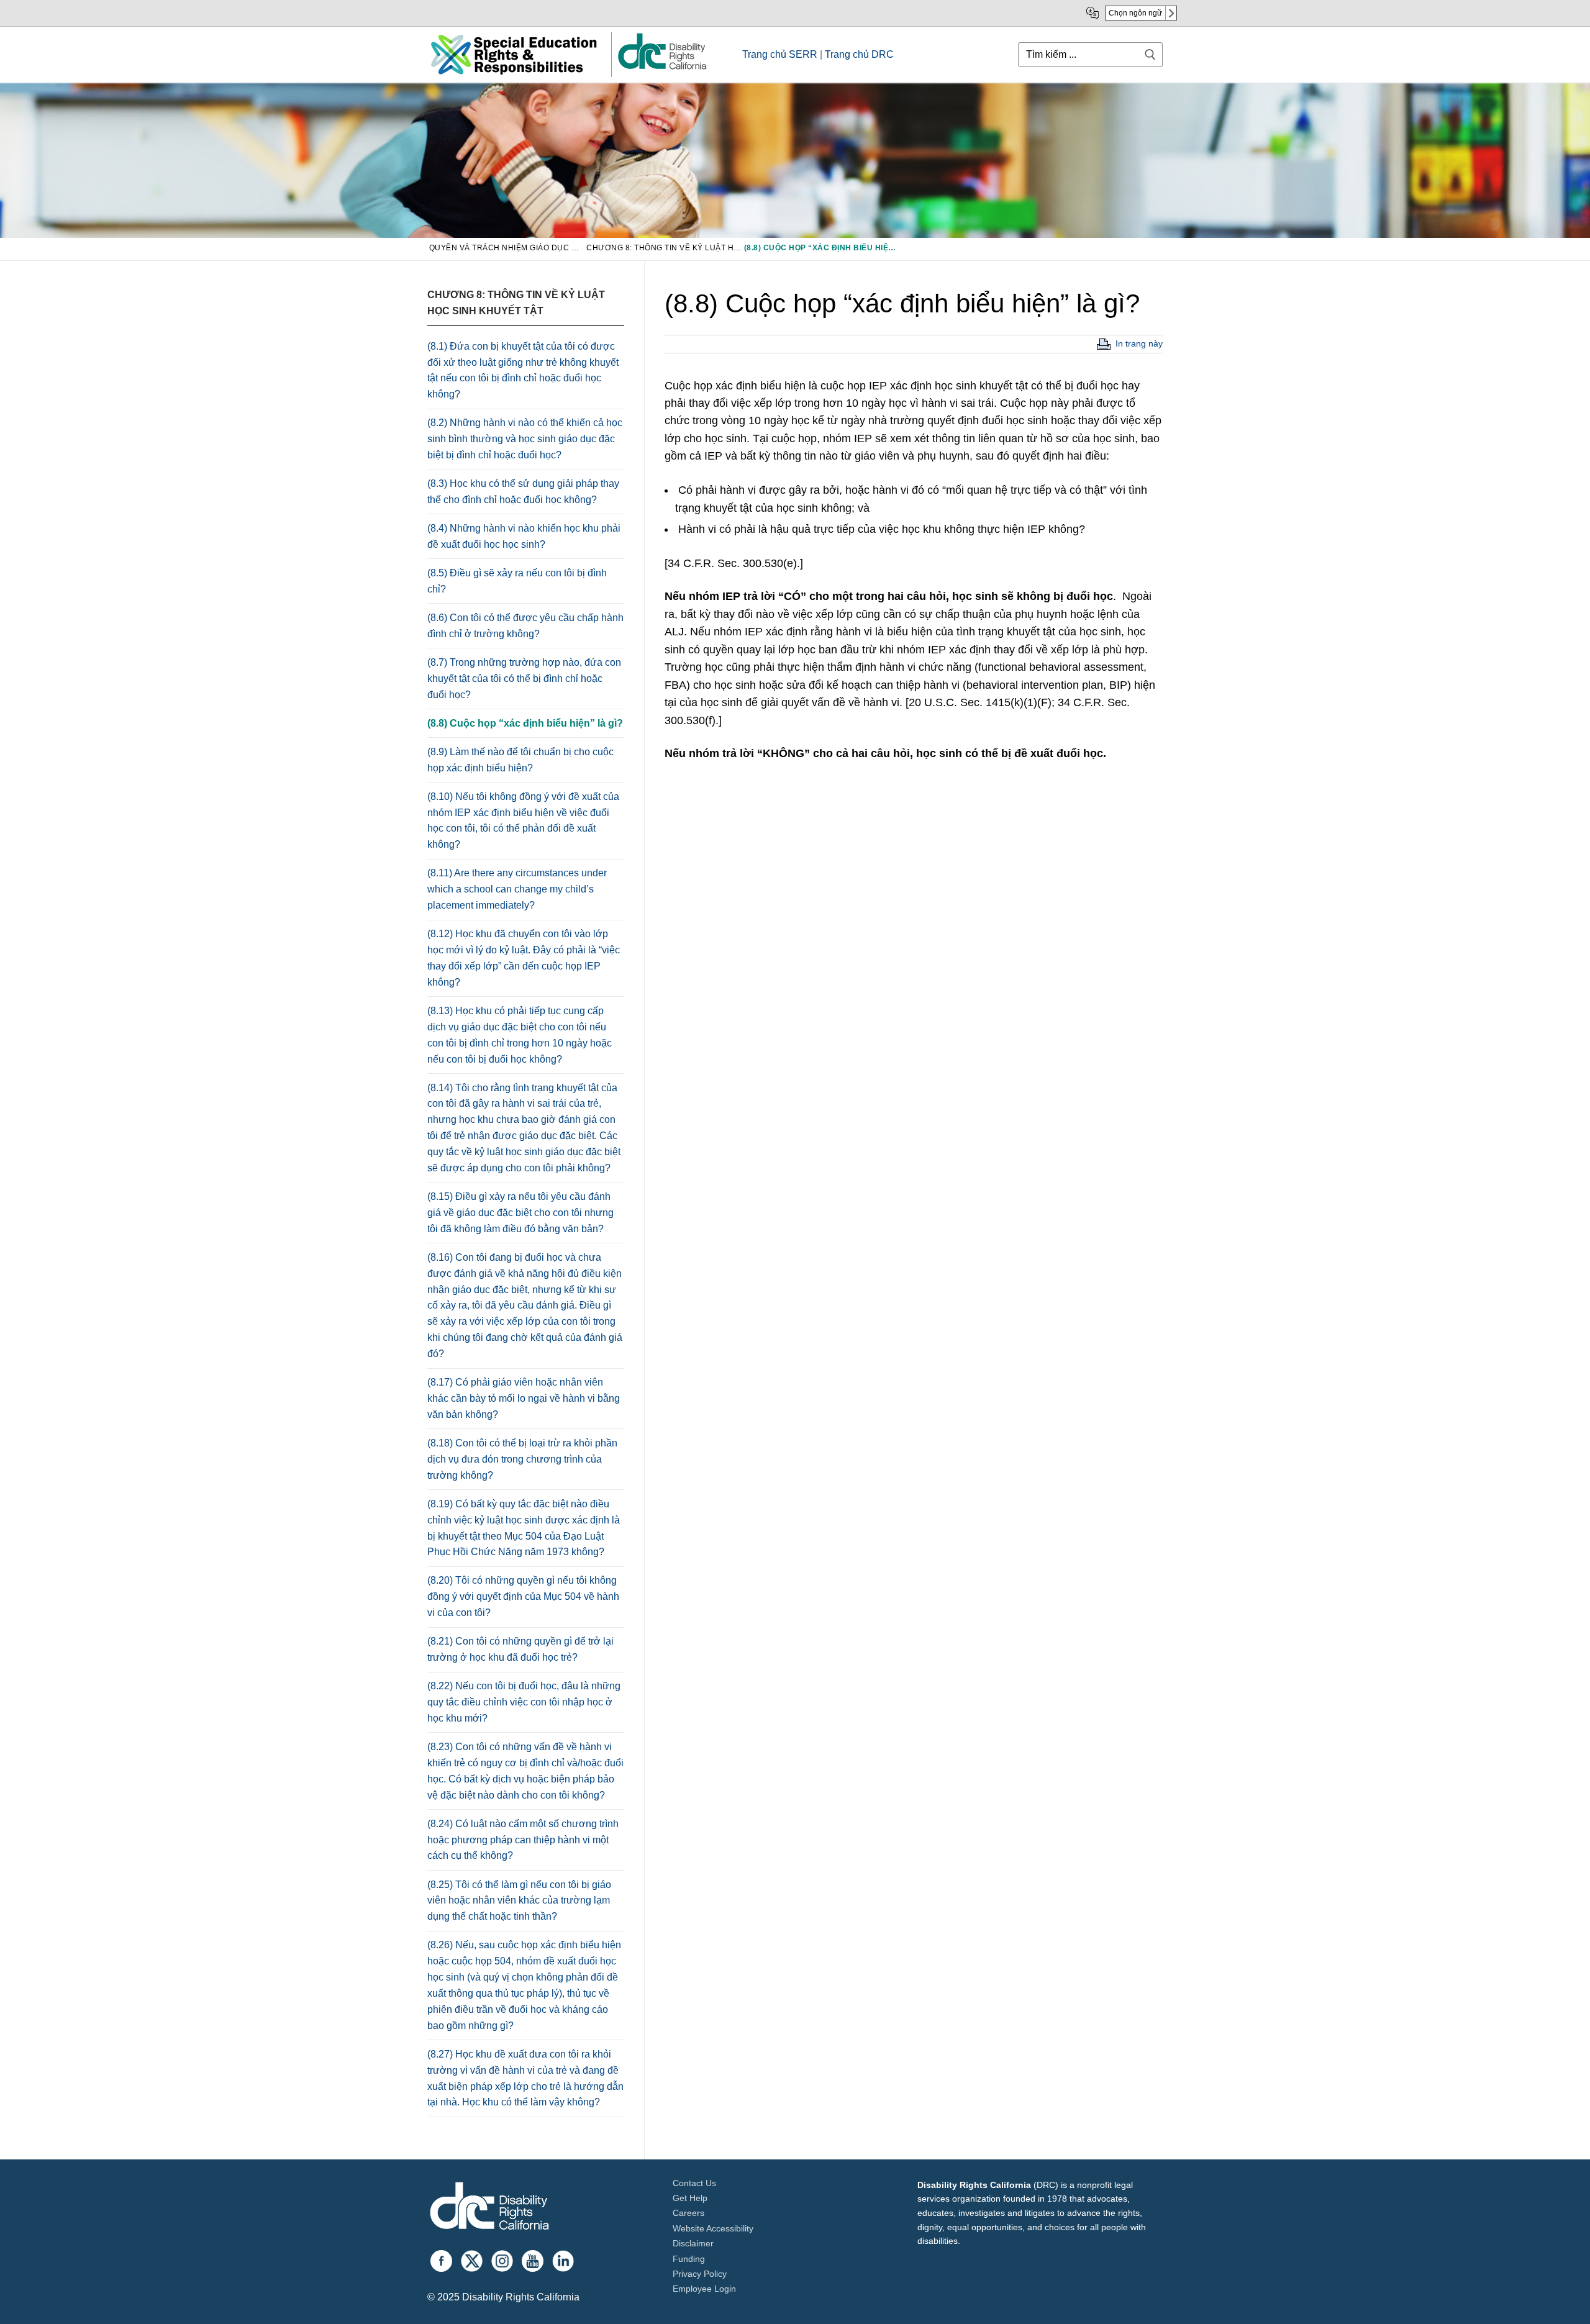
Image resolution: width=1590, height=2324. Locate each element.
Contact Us (694, 2183)
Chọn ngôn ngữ (1135, 13)
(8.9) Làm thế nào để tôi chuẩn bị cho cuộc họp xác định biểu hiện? (520, 760)
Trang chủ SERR (780, 54)
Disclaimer (693, 2243)
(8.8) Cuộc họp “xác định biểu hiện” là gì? (525, 723)
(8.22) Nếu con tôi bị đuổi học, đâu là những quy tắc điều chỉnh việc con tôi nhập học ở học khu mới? (524, 1702)
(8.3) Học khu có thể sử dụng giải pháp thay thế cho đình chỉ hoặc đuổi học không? (523, 492)
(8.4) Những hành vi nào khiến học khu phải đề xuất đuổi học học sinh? (524, 536)
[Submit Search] (1150, 54)
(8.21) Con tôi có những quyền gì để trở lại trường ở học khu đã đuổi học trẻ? (520, 1649)
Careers (688, 2213)
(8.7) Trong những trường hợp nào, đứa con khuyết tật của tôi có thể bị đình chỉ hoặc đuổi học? (524, 679)
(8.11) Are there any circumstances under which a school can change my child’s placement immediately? (517, 889)
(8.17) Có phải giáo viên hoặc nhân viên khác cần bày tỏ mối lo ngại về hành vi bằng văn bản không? (524, 1398)
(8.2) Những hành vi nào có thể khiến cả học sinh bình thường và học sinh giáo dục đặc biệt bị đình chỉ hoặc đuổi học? (525, 439)
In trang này (1139, 343)
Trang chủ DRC (859, 54)
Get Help (690, 2198)
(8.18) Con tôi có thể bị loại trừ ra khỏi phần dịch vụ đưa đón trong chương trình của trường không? (522, 1459)
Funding (689, 2259)
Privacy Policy (700, 2274)
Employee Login (704, 2289)
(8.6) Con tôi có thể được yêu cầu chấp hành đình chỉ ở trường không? (525, 626)
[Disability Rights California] (489, 2208)
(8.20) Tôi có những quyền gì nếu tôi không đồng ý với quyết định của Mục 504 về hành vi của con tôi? (523, 1596)
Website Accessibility (713, 2228)
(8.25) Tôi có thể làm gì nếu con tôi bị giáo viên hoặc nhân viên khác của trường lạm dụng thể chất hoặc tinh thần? (519, 1901)
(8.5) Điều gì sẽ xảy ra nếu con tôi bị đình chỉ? (517, 581)
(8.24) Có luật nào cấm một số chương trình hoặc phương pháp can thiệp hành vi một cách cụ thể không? (523, 1840)
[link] (661, 69)
